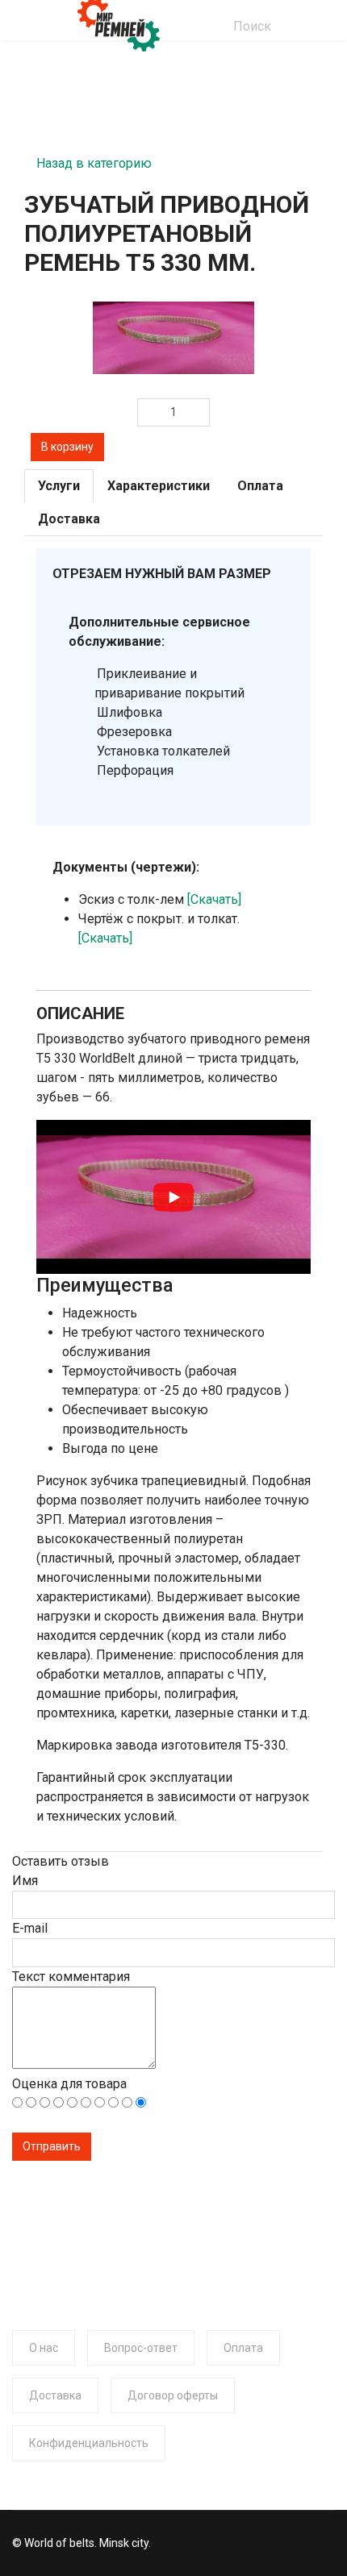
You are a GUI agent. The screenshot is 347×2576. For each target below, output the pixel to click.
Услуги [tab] (59, 486)
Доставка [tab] (69, 519)
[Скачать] (214, 899)
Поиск (252, 26)
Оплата (243, 2348)
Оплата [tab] (260, 486)
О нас (44, 2348)
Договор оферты (173, 2395)
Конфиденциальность (89, 2443)
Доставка (55, 2395)
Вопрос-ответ (141, 2348)
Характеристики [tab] (159, 486)
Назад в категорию (94, 158)
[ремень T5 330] (173, 338)
